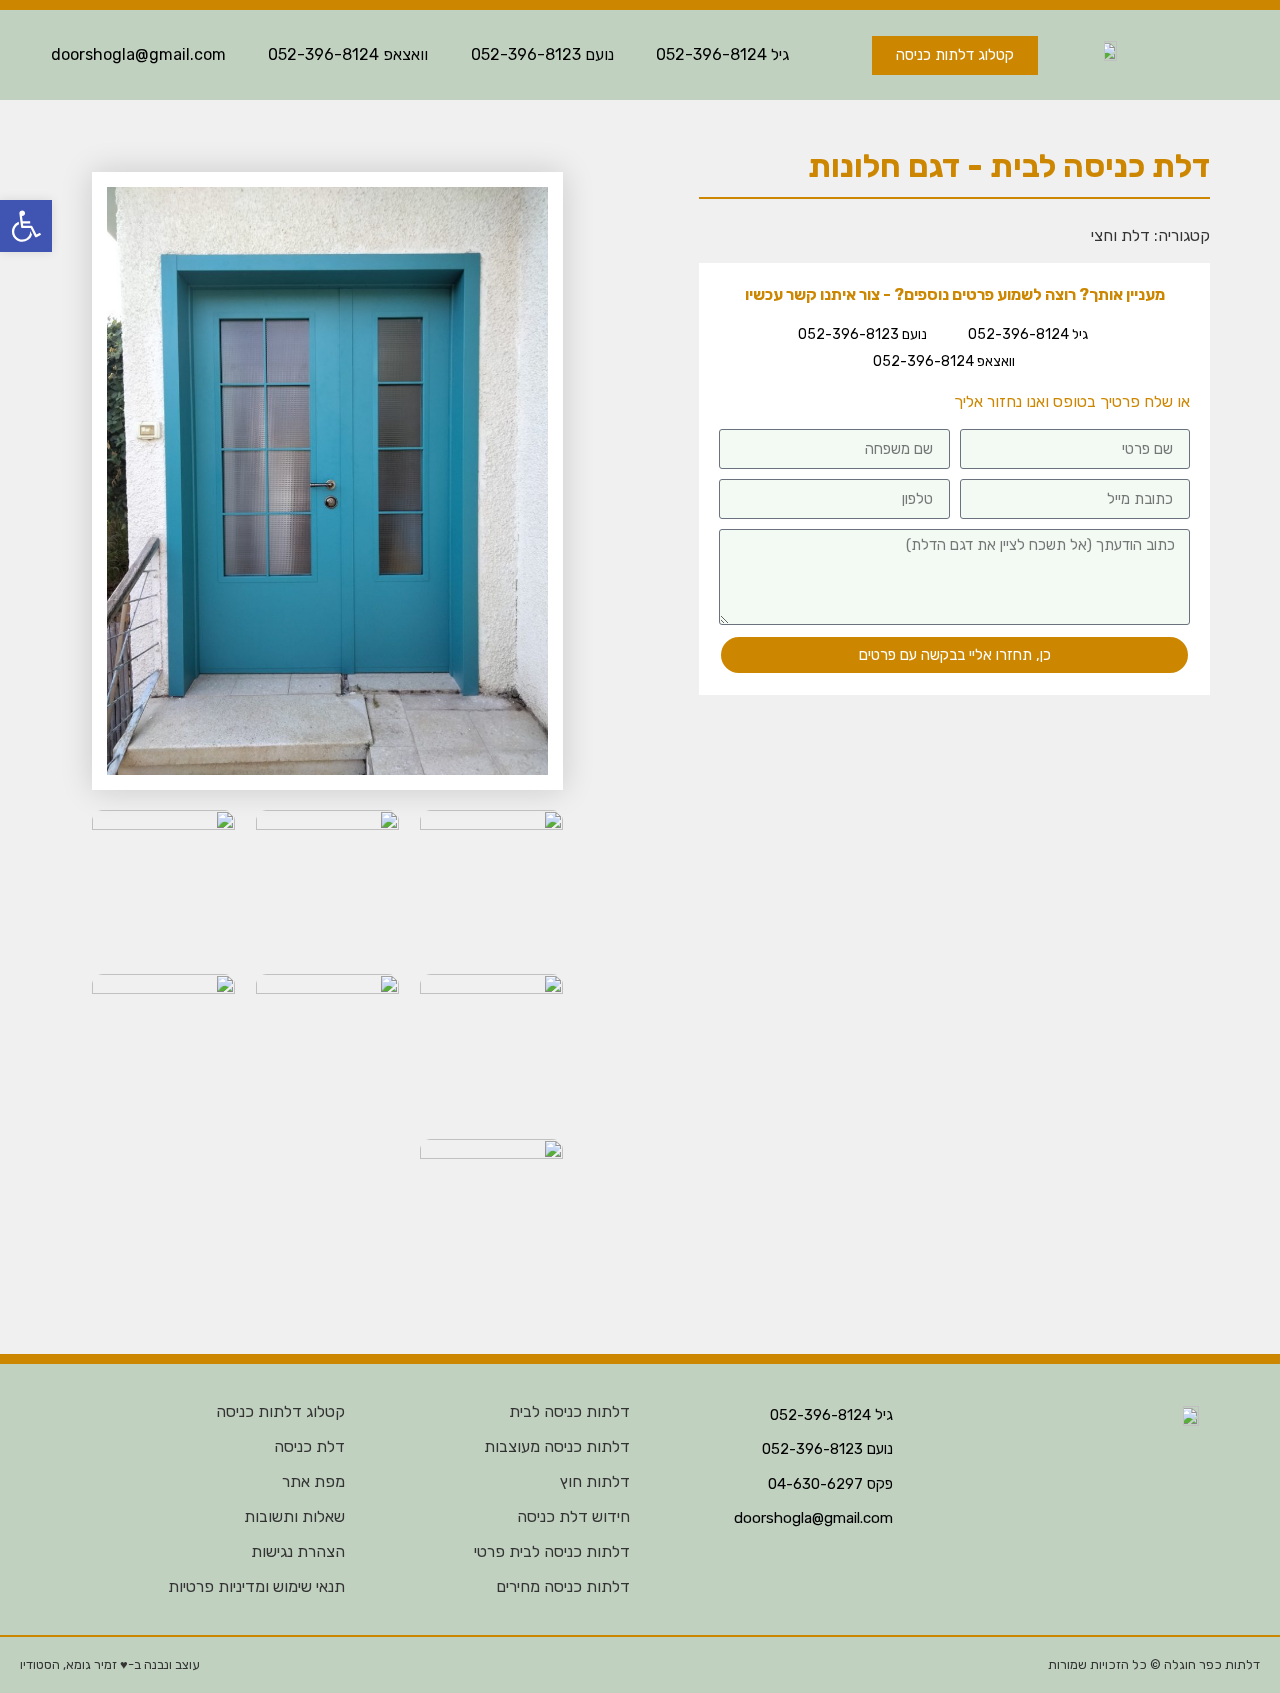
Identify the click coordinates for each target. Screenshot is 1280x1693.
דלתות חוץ (595, 1481)
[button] (26, 226)
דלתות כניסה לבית (569, 1411)
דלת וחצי (1120, 235)
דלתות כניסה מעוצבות (557, 1446)
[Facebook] (624, 1665)
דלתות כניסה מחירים (563, 1586)
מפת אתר (313, 1481)
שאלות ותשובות (294, 1516)
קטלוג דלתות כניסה (280, 1411)
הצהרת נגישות (298, 1551)
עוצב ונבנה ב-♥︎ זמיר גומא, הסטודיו (110, 1664)
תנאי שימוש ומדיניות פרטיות (256, 1586)
